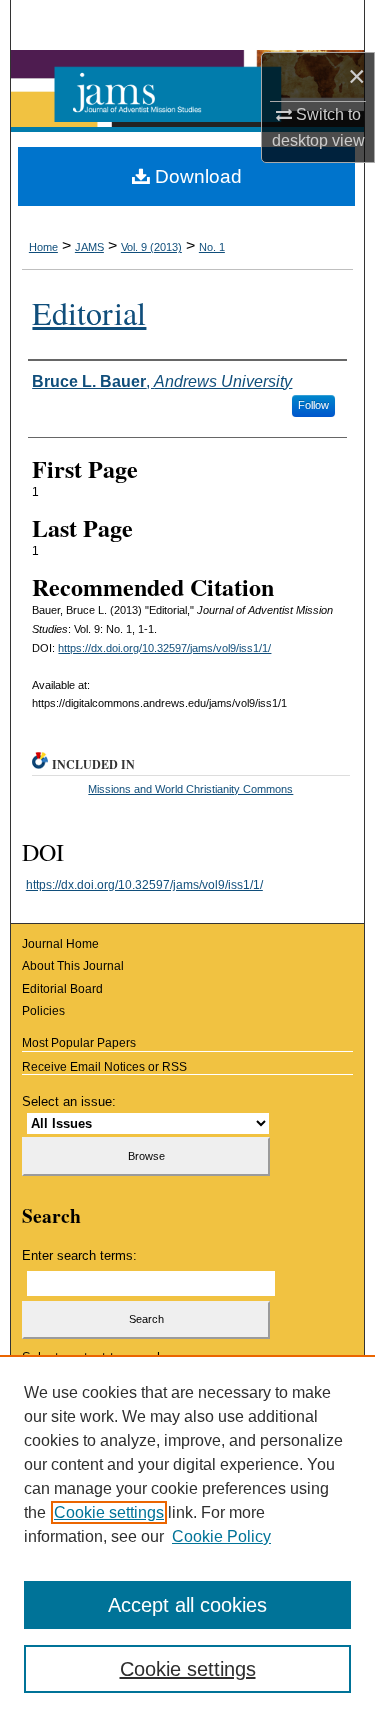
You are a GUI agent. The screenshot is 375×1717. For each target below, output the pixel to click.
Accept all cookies (187, 1605)
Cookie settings (109, 1512)
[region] (187, 1536)
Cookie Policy (221, 1536)
